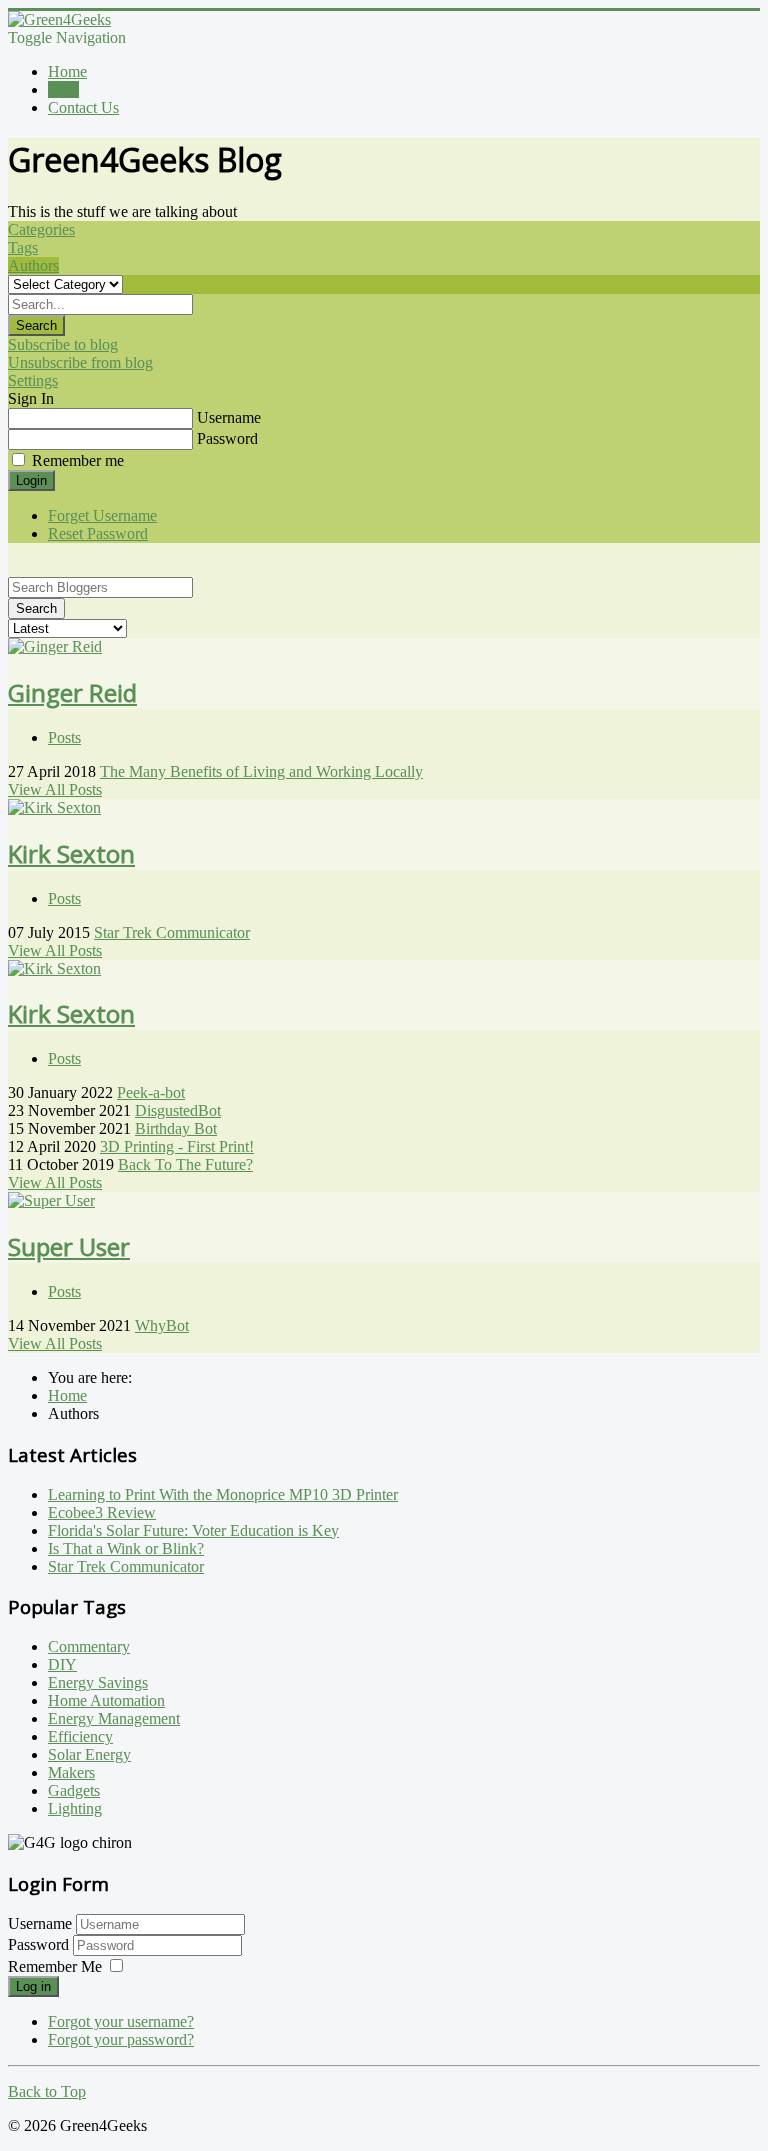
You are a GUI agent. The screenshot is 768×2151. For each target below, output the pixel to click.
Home (67, 71)
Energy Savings (98, 1682)
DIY (62, 1664)
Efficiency (80, 1736)
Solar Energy (89, 1754)
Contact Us (83, 107)
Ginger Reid (72, 692)
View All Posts (55, 789)
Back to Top (47, 2091)
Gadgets (74, 1790)
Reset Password (98, 533)
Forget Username (102, 515)
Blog (63, 89)
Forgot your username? (121, 2021)
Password (227, 438)
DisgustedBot (178, 1110)
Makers (71, 1772)
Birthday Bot (176, 1128)
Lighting (75, 1808)
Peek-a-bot (151, 1092)
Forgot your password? (121, 2039)
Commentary (89, 1646)
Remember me (78, 460)
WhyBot (162, 1325)
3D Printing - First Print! (177, 1146)
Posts (64, 737)
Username (229, 417)
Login (31, 480)
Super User (69, 1246)
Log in (33, 1986)
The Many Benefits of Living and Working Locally (261, 771)
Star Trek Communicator (172, 932)
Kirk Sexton (71, 853)
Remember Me (55, 1966)
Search (36, 325)
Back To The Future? (185, 1164)
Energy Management (114, 1718)
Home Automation (106, 1700)
